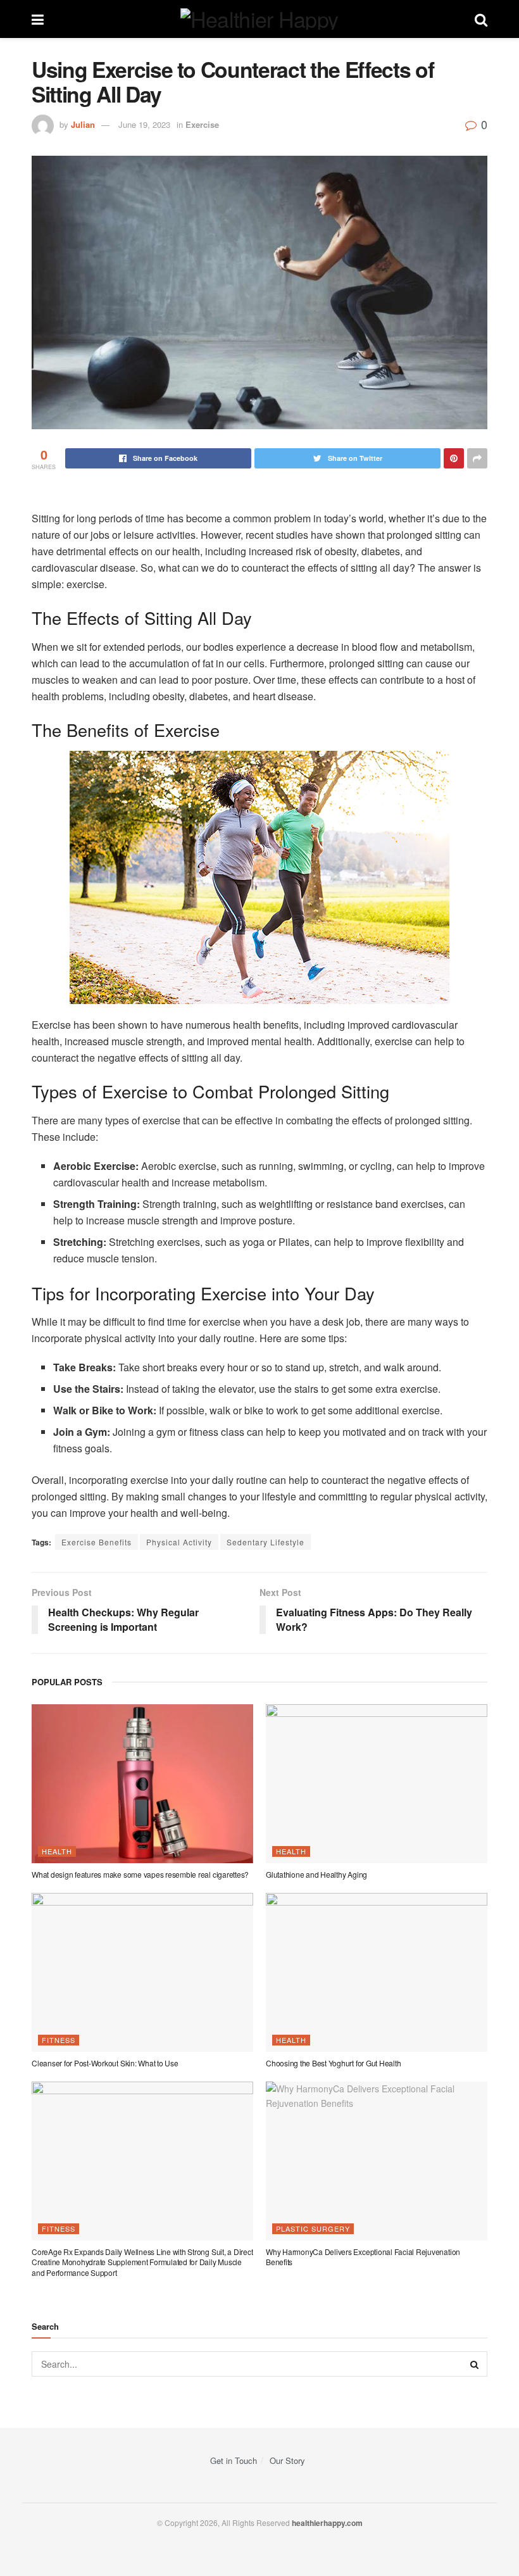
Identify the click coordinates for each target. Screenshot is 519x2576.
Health (57, 1851)
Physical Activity (179, 1542)
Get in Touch (234, 2460)
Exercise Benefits (97, 1542)
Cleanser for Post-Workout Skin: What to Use (105, 2063)
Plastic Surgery (313, 2228)
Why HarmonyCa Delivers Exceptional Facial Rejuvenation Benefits (363, 2257)
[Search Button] (475, 2364)
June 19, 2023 (144, 124)
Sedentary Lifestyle (266, 1542)
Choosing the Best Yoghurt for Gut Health (333, 2063)
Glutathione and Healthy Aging (316, 1874)
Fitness (59, 2040)
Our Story (287, 2460)
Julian (83, 124)
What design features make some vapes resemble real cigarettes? (140, 1874)
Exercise (202, 124)
